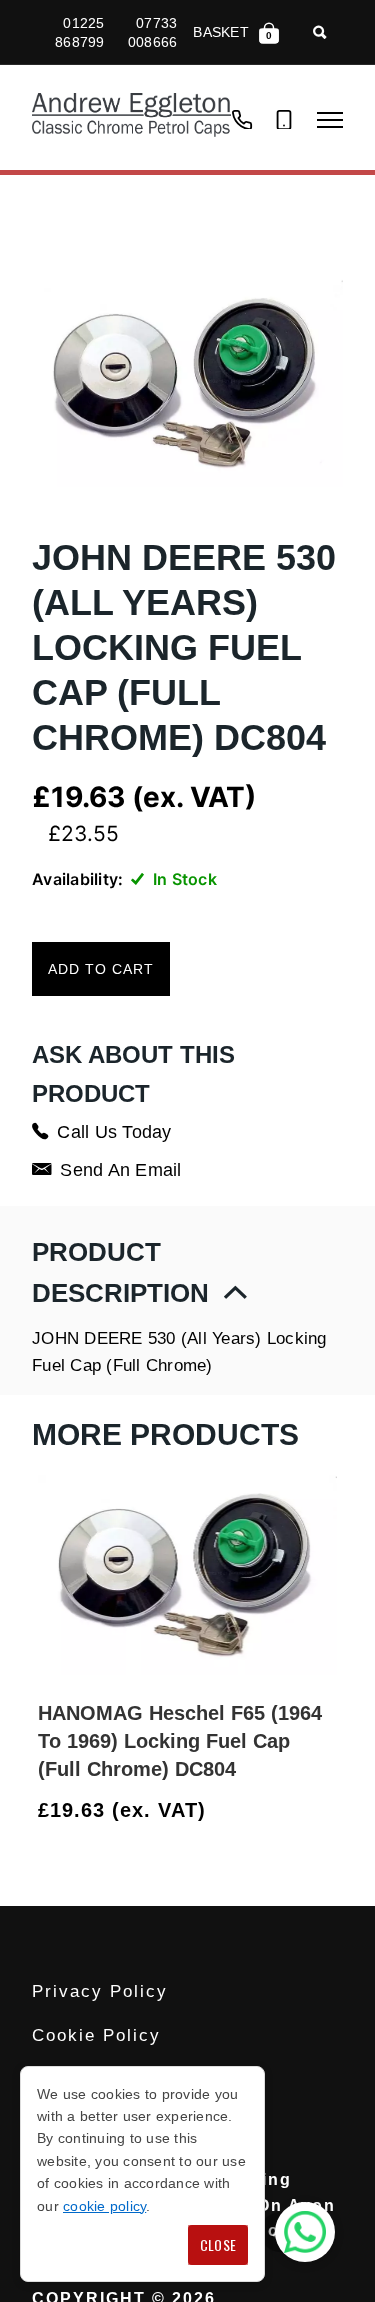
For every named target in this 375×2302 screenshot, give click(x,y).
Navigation (330, 120)
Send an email (120, 1170)
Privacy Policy (100, 1991)
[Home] (131, 117)
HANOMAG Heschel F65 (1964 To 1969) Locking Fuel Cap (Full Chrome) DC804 (180, 1741)
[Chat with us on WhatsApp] (305, 2232)
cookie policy (104, 2206)
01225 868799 (80, 32)
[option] (187, 1650)
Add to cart (101, 969)
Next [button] (328, 1811)
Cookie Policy (96, 2035)
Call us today (114, 1132)
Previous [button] (280, 1811)
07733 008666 (153, 32)
